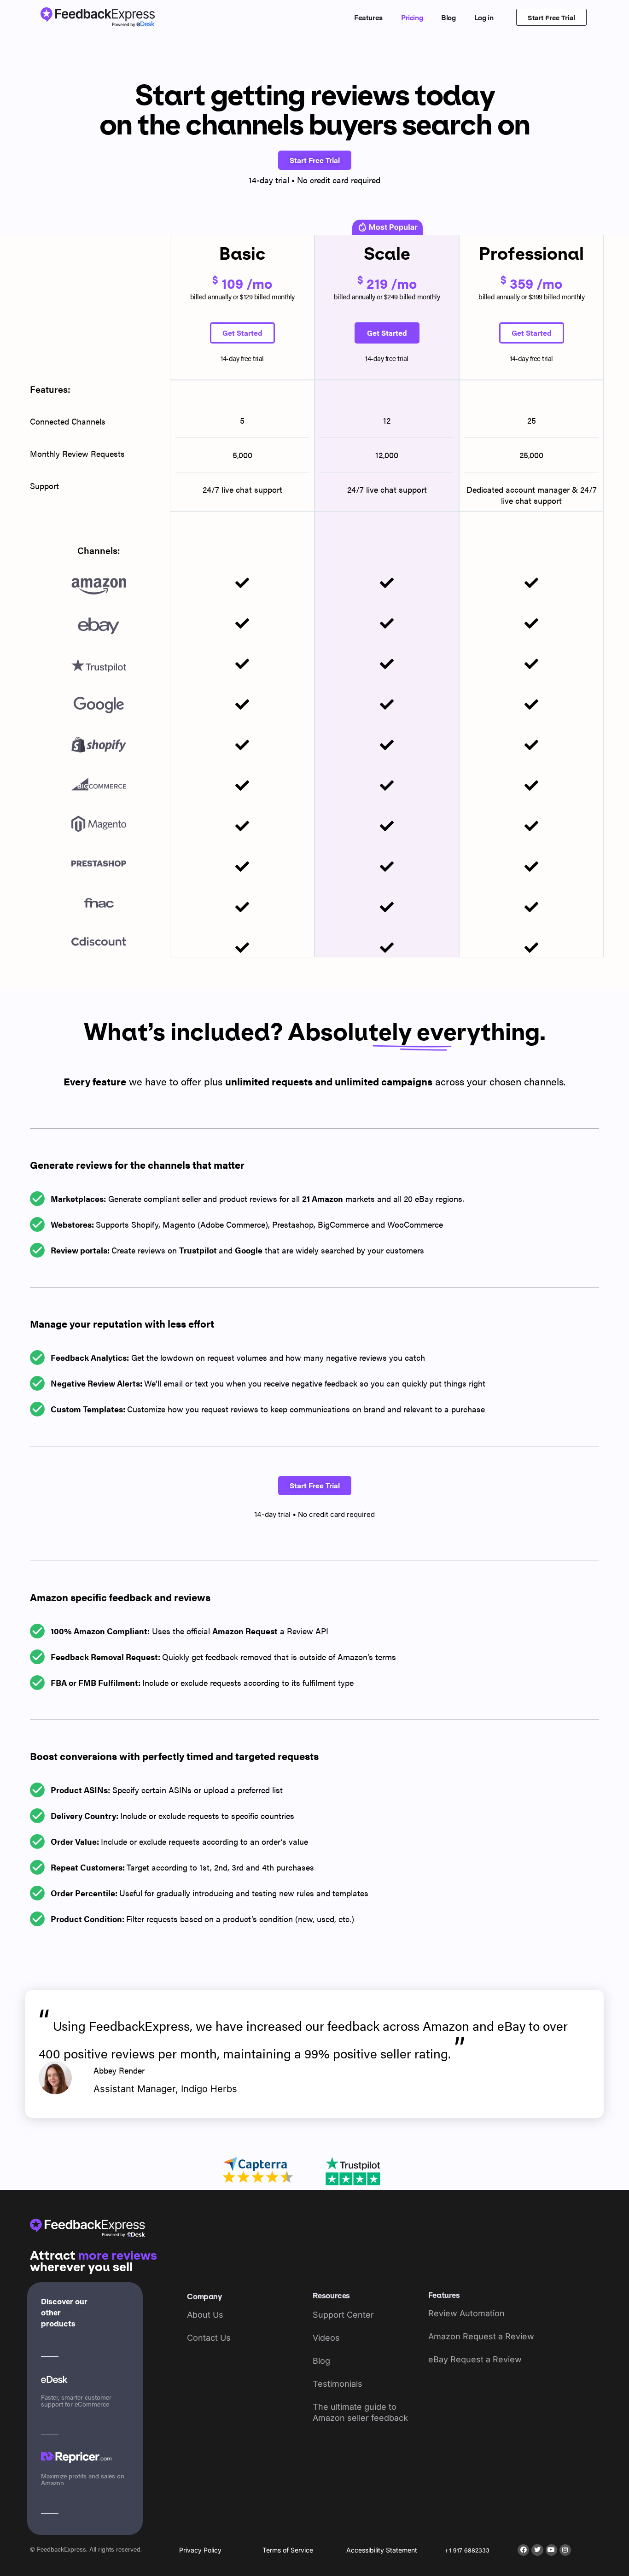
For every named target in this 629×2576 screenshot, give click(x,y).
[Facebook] (523, 2550)
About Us (205, 2315)
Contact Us (209, 2338)
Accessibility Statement (382, 2550)
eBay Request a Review (475, 2359)
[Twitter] (537, 2550)
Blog (448, 17)
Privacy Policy (200, 2550)
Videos (326, 2338)
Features (368, 17)
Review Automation (466, 2313)
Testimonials (338, 2384)
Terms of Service (288, 2550)
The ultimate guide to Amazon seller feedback (360, 2412)
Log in (484, 17)
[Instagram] (565, 2550)
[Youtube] (551, 2550)
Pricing (412, 17)
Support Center (343, 2315)
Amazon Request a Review (481, 2336)
